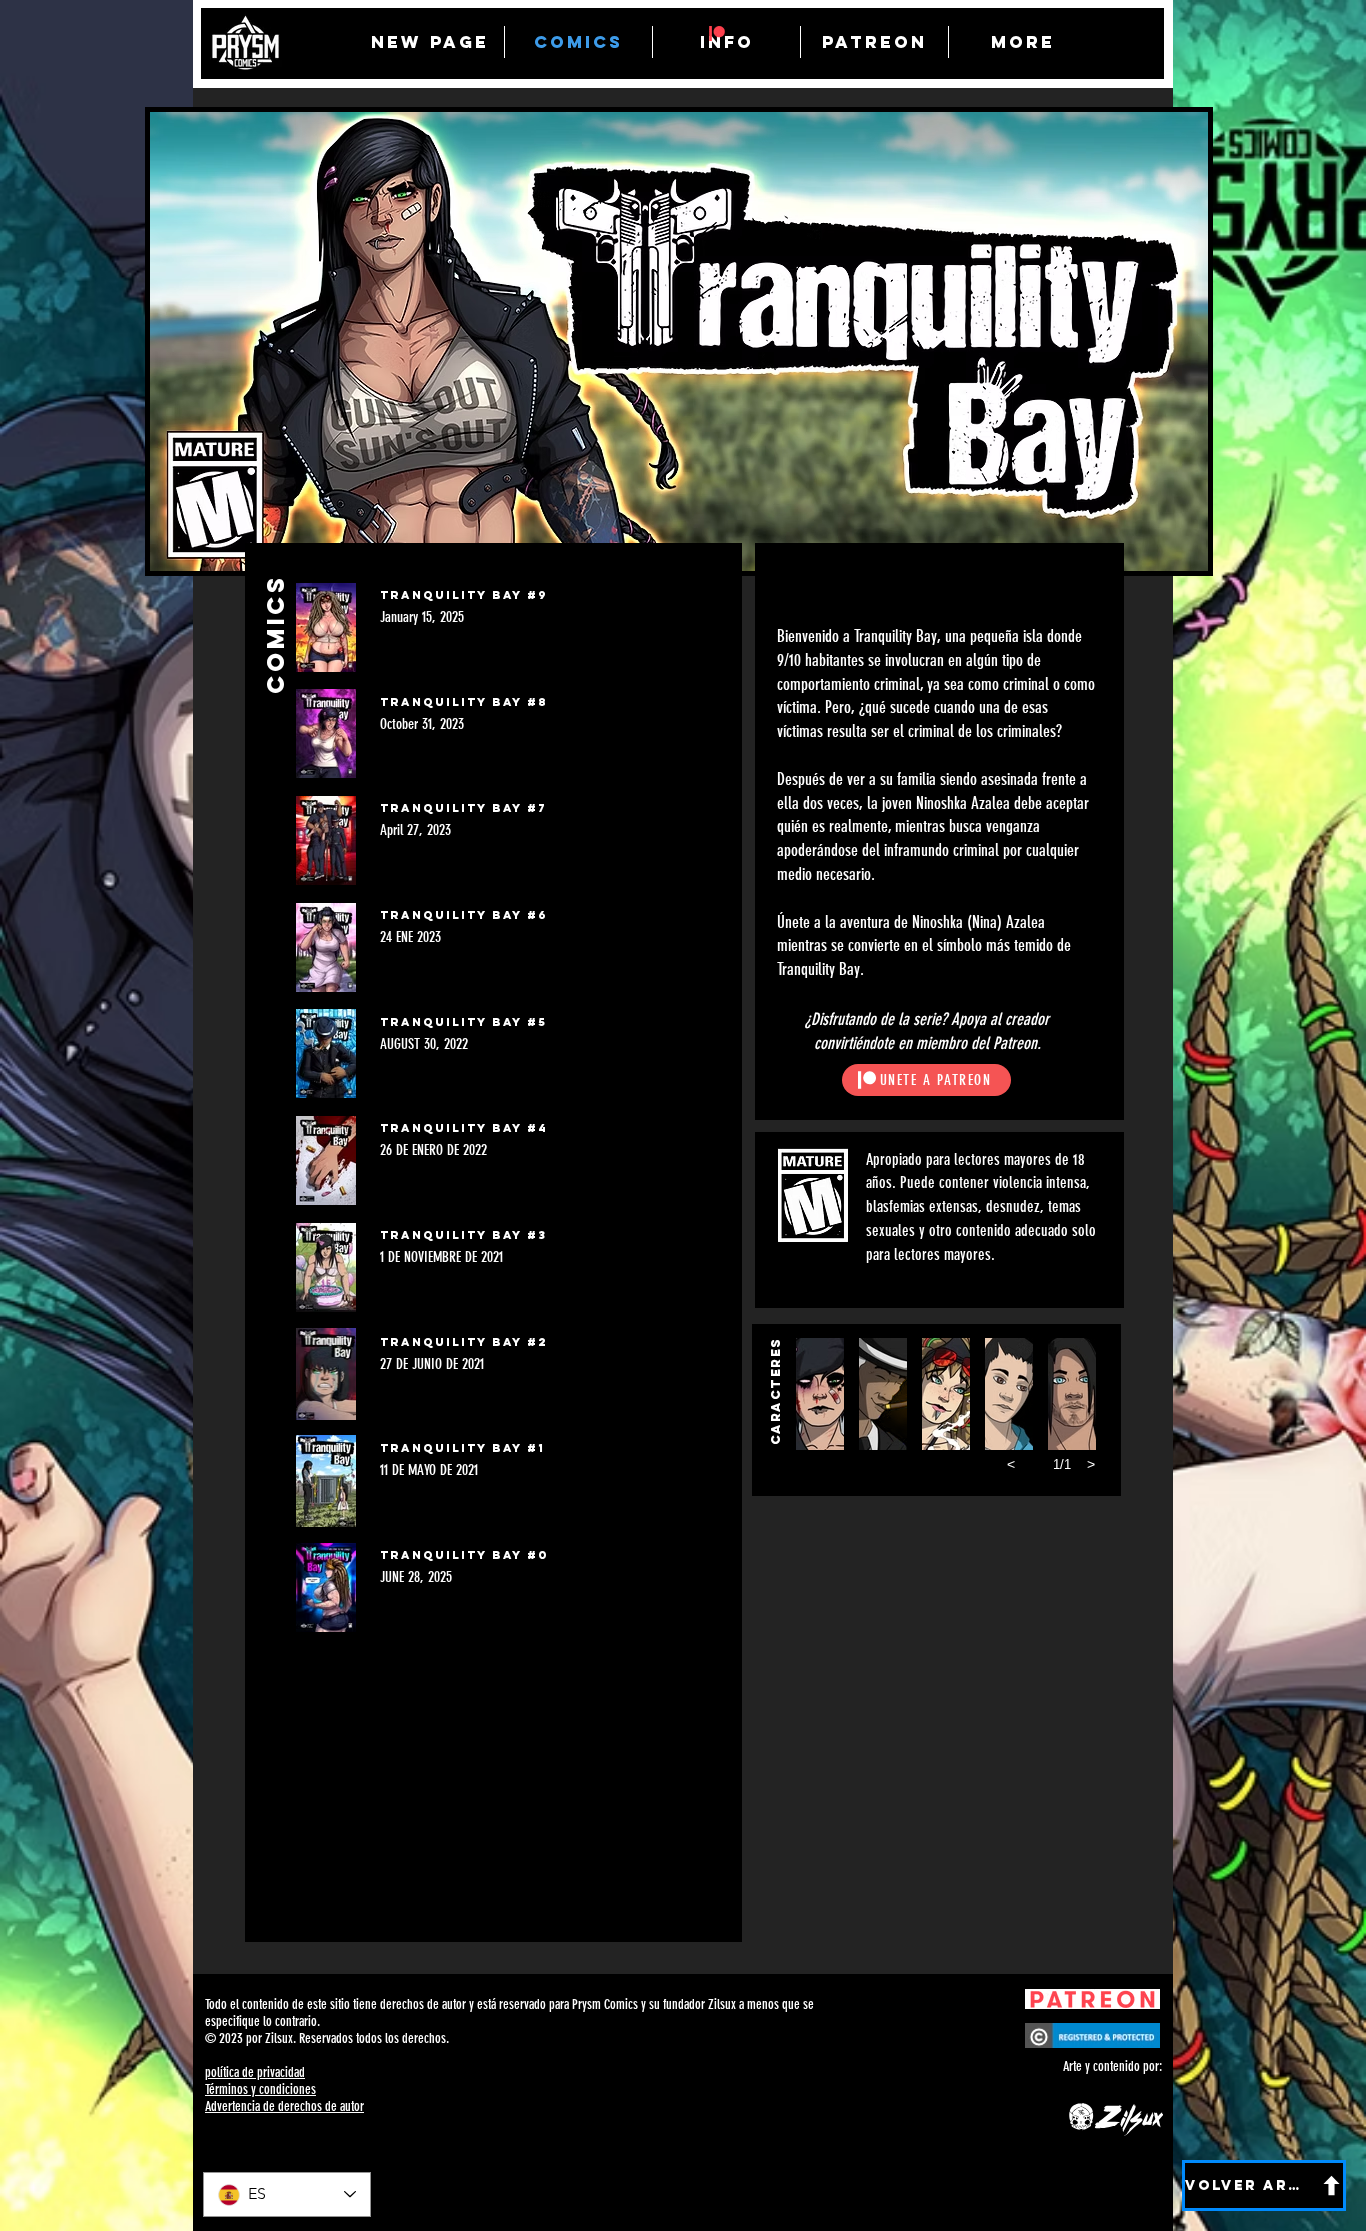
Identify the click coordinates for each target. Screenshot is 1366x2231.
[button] (820, 1394)
